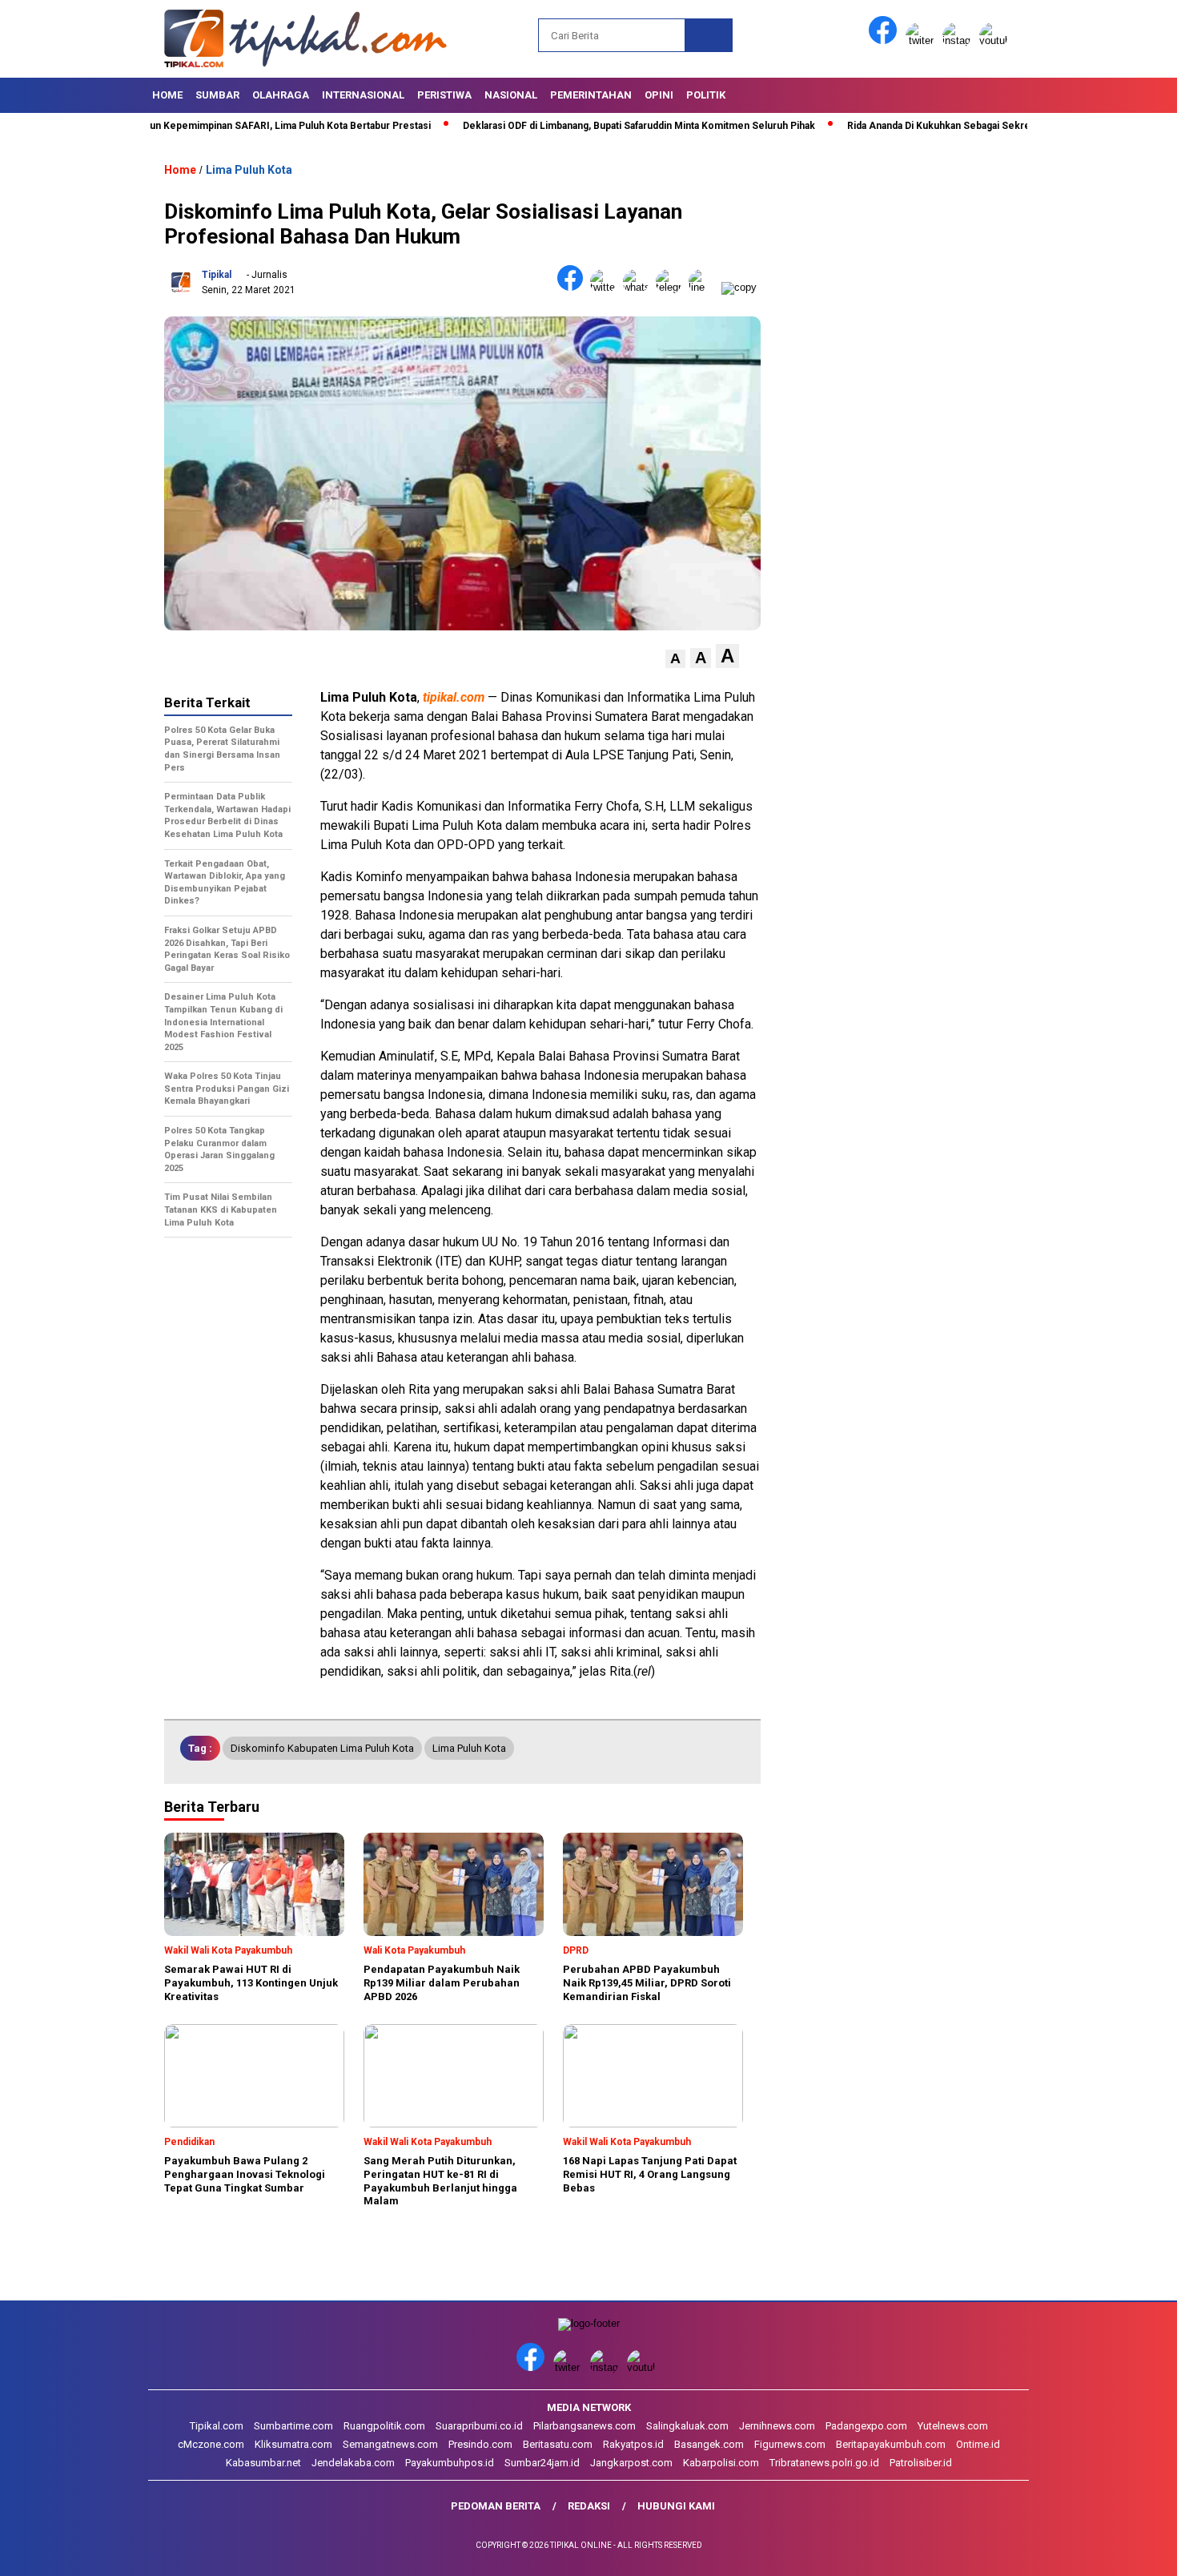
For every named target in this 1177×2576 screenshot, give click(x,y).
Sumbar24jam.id (542, 2463)
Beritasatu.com (558, 2444)
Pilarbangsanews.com (584, 2426)
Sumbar (217, 95)
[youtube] (996, 40)
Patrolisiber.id (921, 2463)
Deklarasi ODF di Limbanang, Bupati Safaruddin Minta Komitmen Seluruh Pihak (575, 126)
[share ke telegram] (672, 287)
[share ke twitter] (607, 287)
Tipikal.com (217, 2426)
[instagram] (959, 40)
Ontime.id (978, 2444)
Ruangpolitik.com (384, 2426)
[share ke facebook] (574, 287)
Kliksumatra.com (293, 2444)
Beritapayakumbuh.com (891, 2444)
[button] (675, 659)
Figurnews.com (790, 2444)
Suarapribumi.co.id (479, 2426)
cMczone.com (211, 2444)
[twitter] (922, 40)
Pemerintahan (591, 95)
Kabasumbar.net (263, 2463)
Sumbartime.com (293, 2426)
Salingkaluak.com (687, 2426)
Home (167, 95)
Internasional (363, 95)
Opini (659, 95)
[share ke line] (705, 287)
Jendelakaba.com (353, 2463)
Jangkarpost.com (631, 2463)
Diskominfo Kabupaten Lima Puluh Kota (322, 1748)
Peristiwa (444, 95)
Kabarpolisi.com (721, 2463)
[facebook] (886, 40)
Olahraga (281, 95)
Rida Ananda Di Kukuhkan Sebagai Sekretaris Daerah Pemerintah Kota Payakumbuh (972, 126)
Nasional (511, 95)
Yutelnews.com (953, 2426)
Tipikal (217, 275)
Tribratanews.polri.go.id (824, 2463)
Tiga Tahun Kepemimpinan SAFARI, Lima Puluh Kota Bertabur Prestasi (207, 126)
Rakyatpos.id (633, 2444)
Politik (706, 95)
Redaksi (589, 2506)
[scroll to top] (1129, 2551)
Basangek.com (709, 2444)
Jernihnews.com (777, 2426)
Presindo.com (480, 2444)
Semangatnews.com (390, 2444)
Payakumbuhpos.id (450, 2463)
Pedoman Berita (496, 2506)
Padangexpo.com (866, 2426)
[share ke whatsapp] (639, 287)
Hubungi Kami (676, 2506)
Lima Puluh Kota (249, 170)
